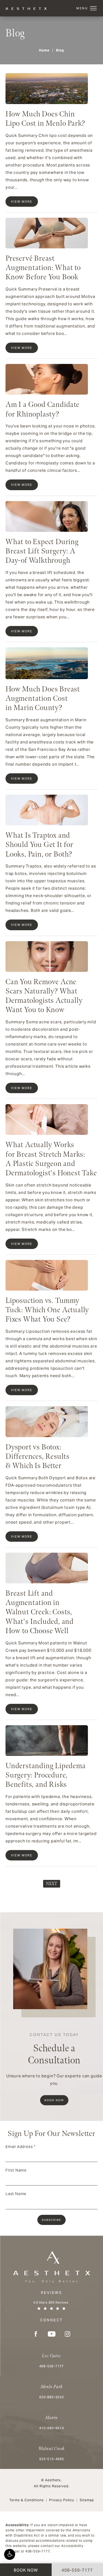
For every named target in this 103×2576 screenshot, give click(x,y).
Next (52, 1884)
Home (44, 50)
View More (22, 202)
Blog (60, 50)
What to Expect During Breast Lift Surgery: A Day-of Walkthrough (42, 551)
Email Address (20, 2147)
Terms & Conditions (27, 2500)
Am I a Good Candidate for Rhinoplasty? (42, 409)
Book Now (54, 2100)
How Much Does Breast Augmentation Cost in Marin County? (43, 698)
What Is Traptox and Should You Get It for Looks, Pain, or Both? (39, 845)
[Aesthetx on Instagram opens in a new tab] (68, 2334)
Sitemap (87, 2500)
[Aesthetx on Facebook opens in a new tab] (36, 2334)
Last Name (16, 2194)
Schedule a (54, 2049)
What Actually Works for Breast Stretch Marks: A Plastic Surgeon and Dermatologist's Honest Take (51, 1159)
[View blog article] (47, 88)
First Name (16, 2170)
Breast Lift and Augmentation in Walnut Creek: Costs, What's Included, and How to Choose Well (40, 1612)
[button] (10, 2554)
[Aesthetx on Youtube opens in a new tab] (52, 2334)
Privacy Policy (62, 2500)
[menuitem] (36, 2334)
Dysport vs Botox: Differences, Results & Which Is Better (37, 1456)
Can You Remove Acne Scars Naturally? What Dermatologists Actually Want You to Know (44, 996)
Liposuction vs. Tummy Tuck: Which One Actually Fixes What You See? (47, 1310)
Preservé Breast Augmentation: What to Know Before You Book (43, 268)
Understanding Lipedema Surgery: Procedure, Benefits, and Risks (46, 1775)
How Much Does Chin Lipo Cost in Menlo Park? (45, 119)
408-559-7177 (38, 2551)
